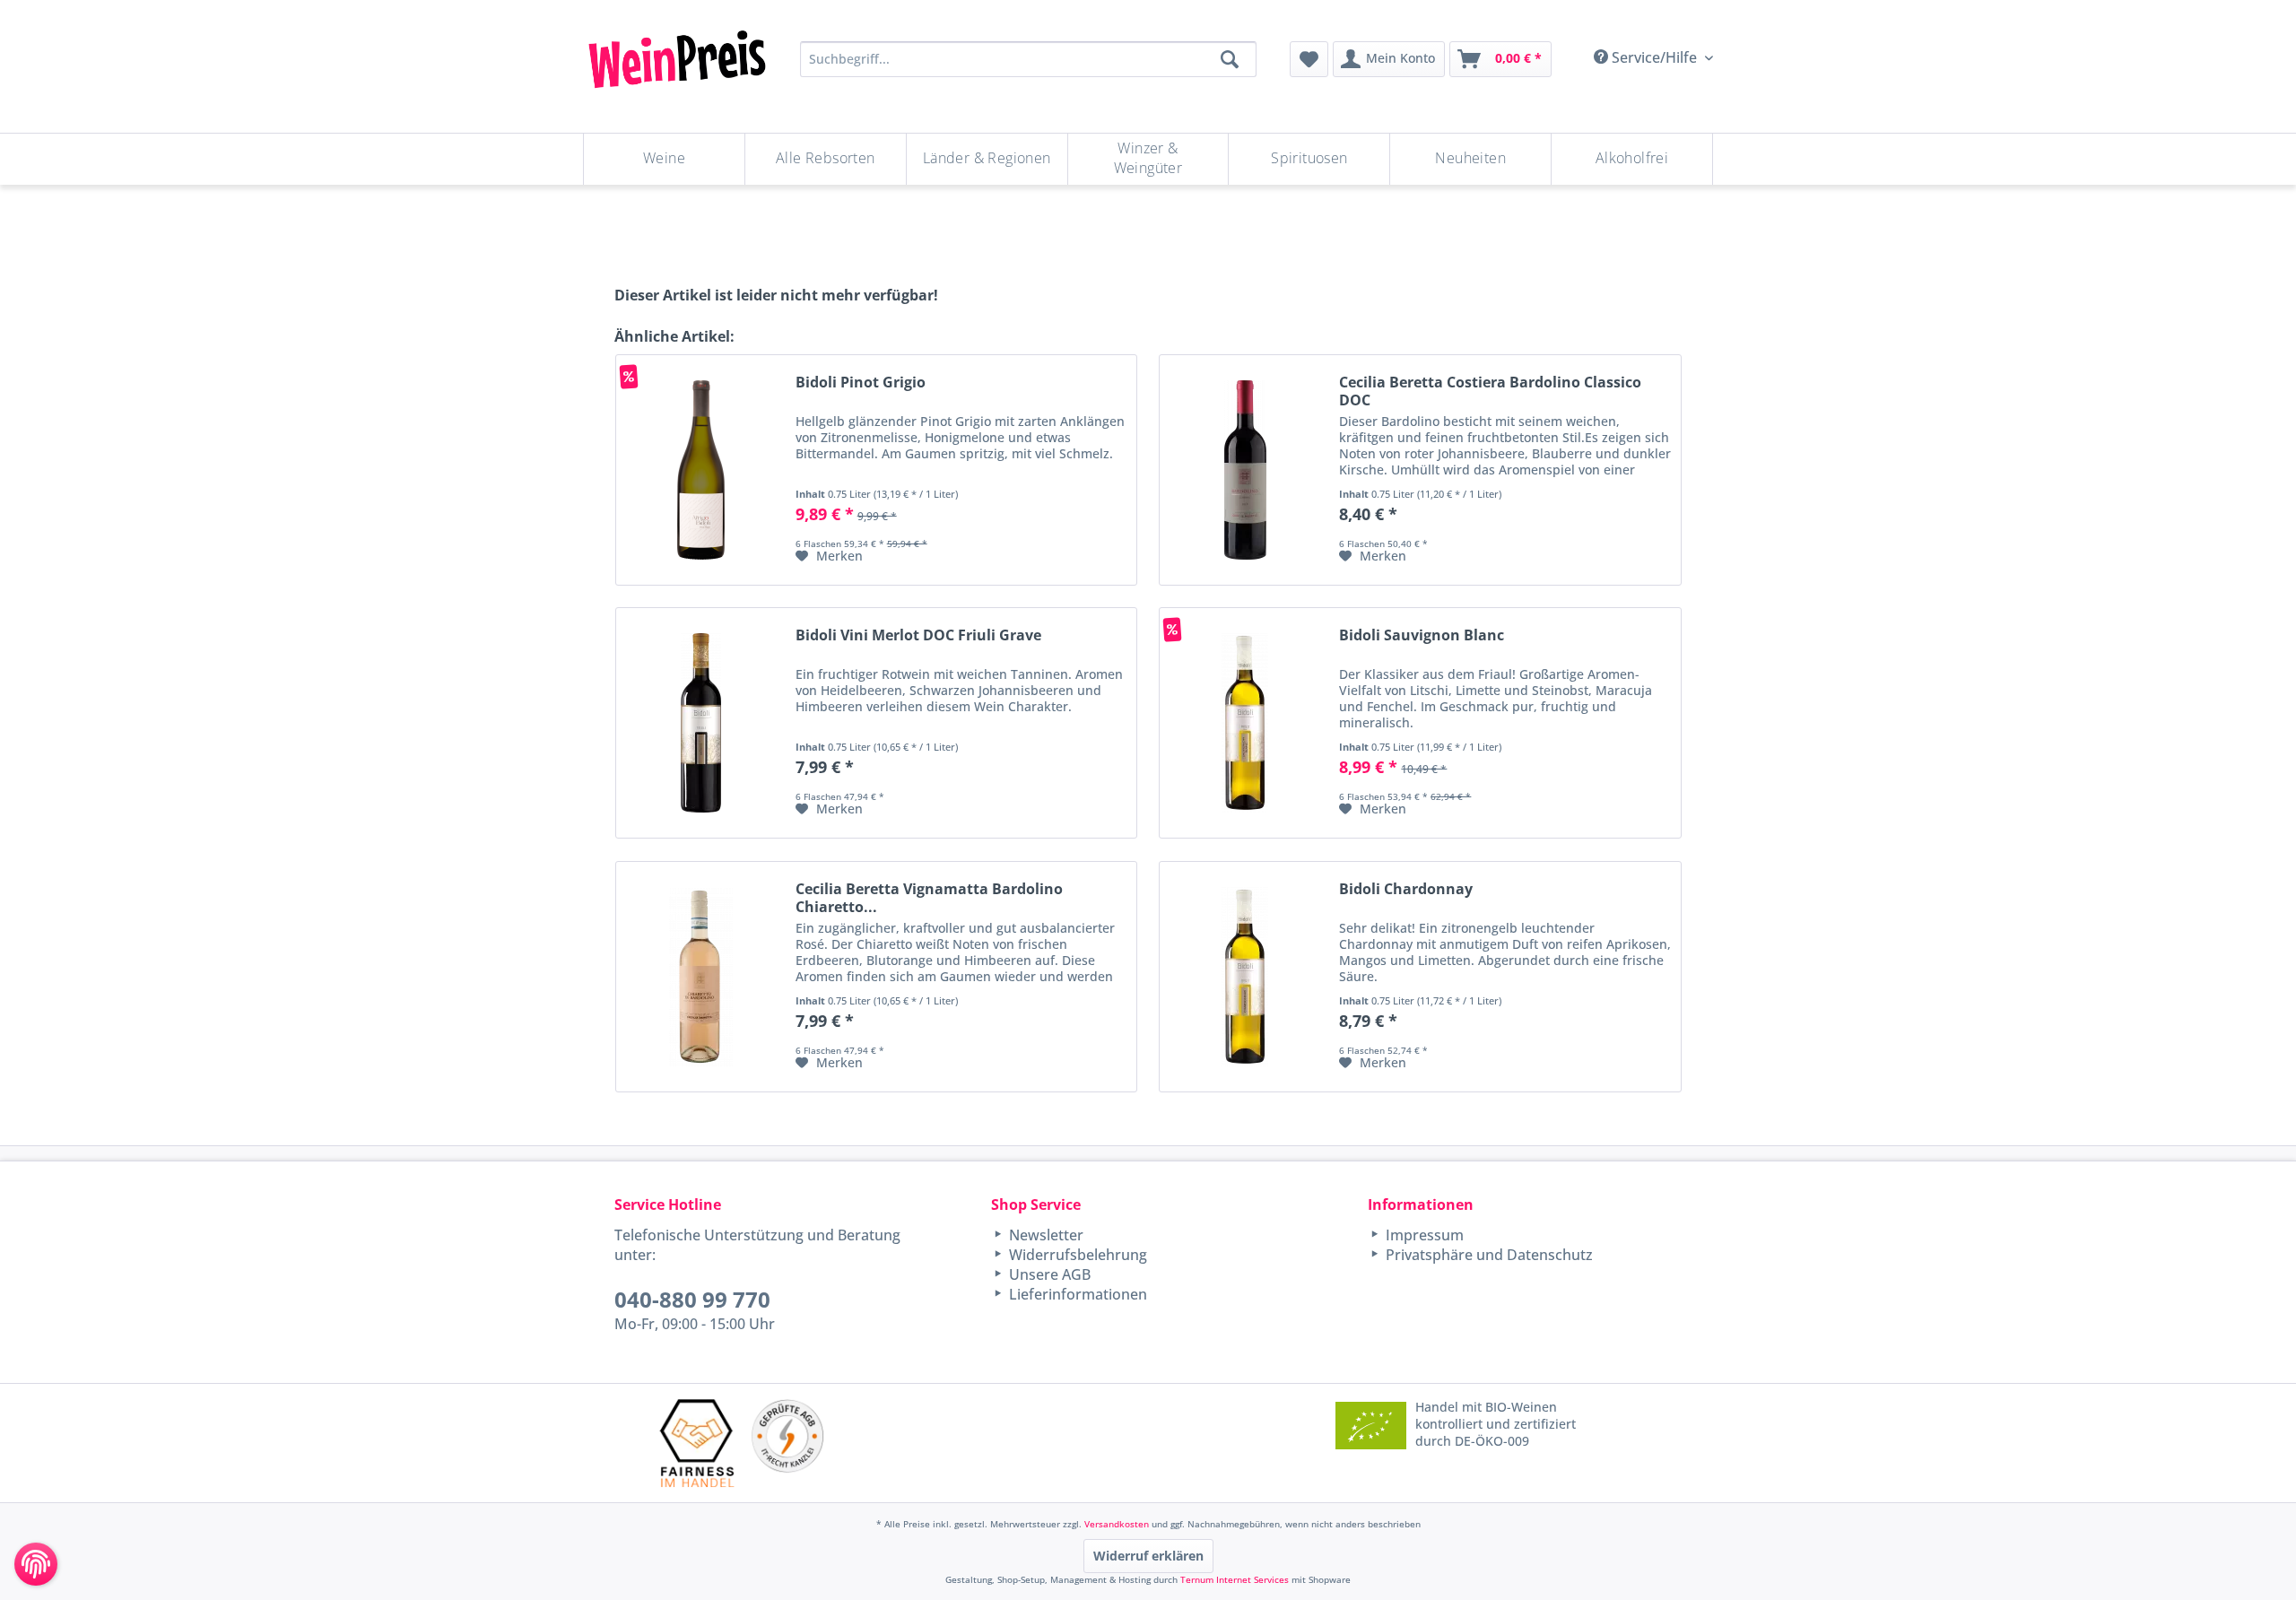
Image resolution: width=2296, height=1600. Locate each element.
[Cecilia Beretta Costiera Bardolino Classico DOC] (1245, 470)
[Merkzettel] (1309, 59)
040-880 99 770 (692, 1299)
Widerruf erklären (1148, 1556)
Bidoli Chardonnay (1406, 889)
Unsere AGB (1048, 1274)
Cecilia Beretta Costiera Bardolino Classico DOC (1490, 391)
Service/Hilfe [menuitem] (1654, 57)
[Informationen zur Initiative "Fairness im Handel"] (697, 1443)
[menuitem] (1309, 59)
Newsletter (1044, 1235)
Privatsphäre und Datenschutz (1487, 1255)
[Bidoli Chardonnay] (1245, 977)
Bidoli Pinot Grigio (861, 383)
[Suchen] (1230, 59)
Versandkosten (1117, 1524)
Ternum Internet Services (1235, 1579)
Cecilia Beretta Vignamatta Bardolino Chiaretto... (929, 898)
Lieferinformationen (1076, 1294)
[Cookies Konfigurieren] (36, 1564)
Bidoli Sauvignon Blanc (1422, 635)
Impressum (1423, 1235)
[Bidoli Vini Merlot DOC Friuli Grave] (701, 723)
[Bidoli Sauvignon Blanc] (1245, 723)
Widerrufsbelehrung (1076, 1255)
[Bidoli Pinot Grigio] (701, 470)
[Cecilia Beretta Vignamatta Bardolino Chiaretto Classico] (701, 977)
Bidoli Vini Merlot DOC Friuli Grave (918, 635)
